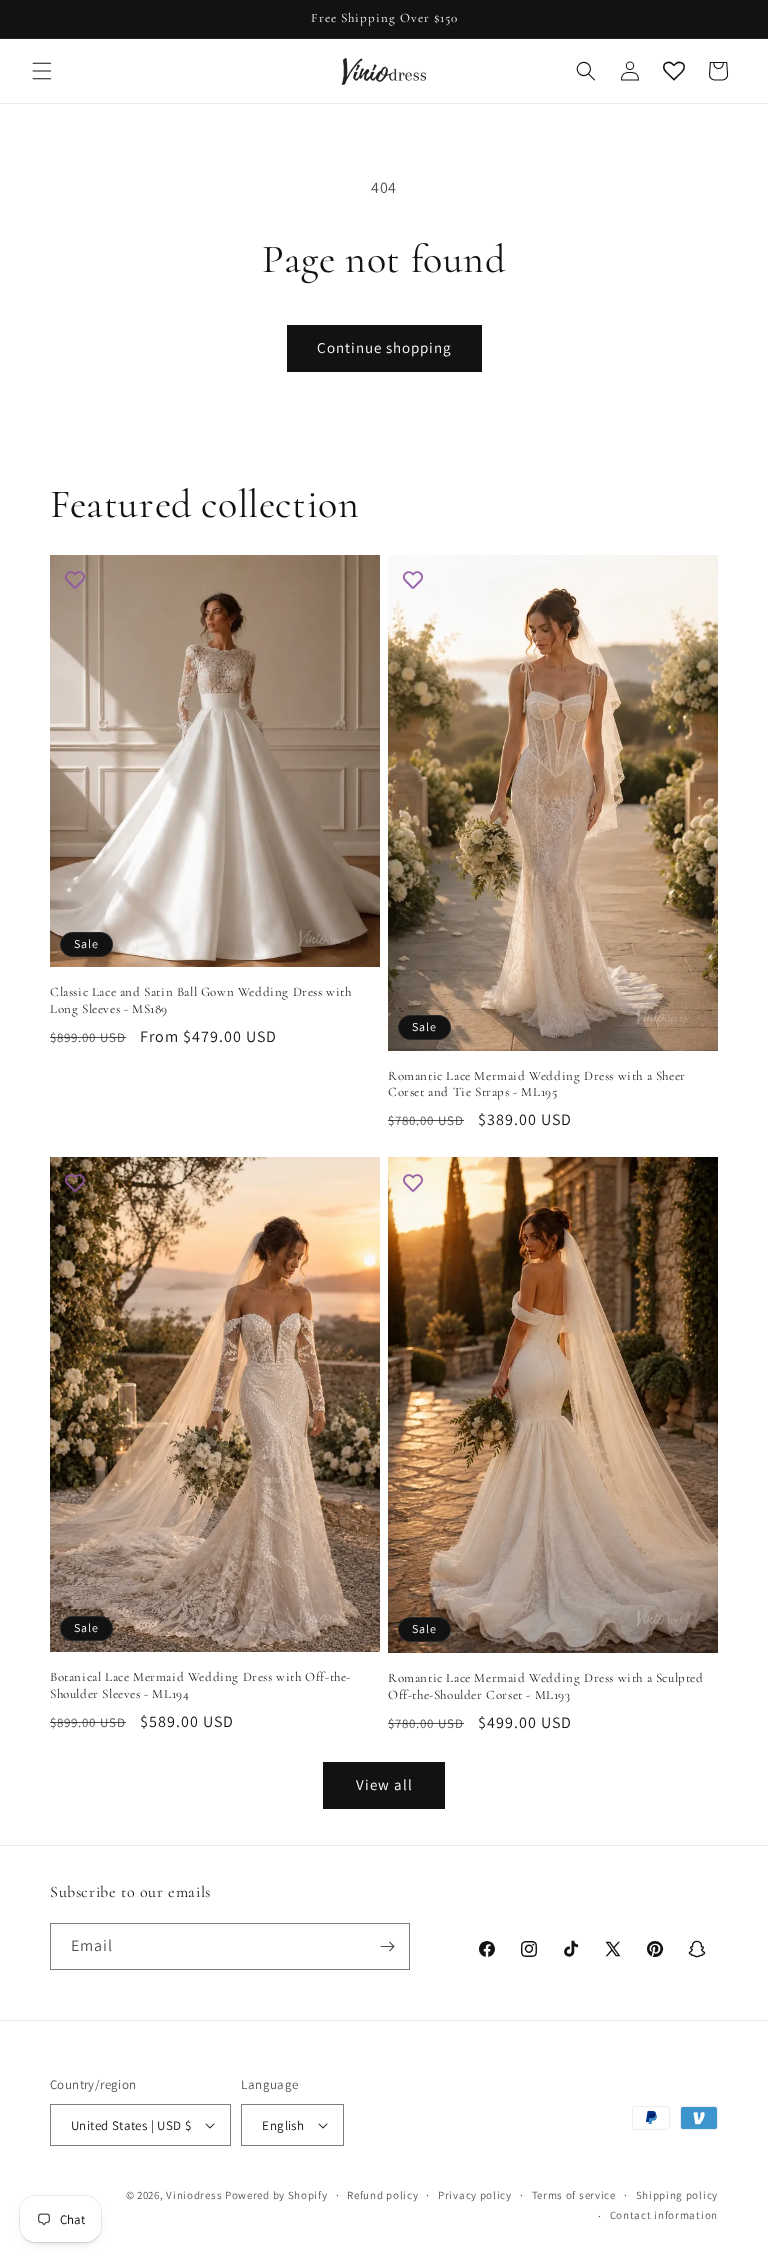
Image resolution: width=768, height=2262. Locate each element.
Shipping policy (677, 2195)
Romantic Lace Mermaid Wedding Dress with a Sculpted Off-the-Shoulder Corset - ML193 (546, 1686)
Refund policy (382, 2195)
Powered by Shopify (276, 2195)
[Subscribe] (387, 1946)
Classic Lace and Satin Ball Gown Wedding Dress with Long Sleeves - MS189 (201, 1000)
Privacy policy (475, 2195)
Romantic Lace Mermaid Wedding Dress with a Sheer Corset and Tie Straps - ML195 (537, 1084)
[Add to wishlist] (75, 580)
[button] (42, 71)
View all (384, 1784)
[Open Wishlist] (674, 71)
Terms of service (574, 2195)
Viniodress (194, 2195)
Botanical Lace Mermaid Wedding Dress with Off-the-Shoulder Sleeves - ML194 (200, 1685)
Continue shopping (384, 347)
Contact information (664, 2215)
